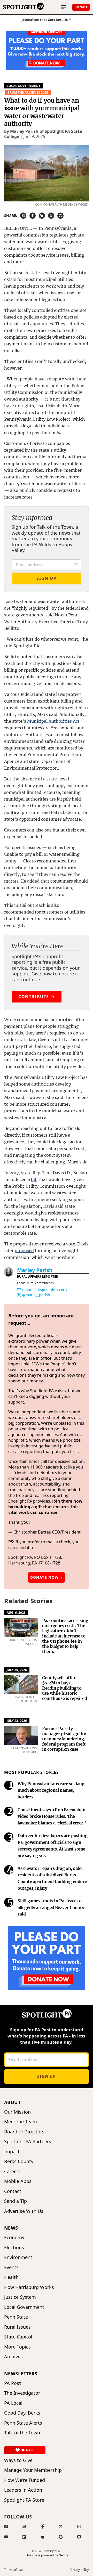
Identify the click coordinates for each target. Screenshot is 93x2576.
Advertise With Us (24, 2211)
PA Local (13, 2403)
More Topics (17, 2347)
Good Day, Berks (22, 2413)
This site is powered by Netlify (47, 2555)
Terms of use (13, 2570)
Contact (13, 2191)
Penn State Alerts (23, 2423)
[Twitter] (19, 1295)
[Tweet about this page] (51, 216)
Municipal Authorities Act (53, 721)
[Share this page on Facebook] (33, 216)
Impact (12, 2152)
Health (11, 2277)
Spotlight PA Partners (28, 2142)
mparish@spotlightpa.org (45, 1290)
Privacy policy (79, 2570)
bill (34, 1179)
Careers (12, 2171)
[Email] (19, 1290)
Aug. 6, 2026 (16, 1613)
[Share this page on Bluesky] (42, 216)
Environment (18, 2257)
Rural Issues (17, 2327)
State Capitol (18, 2337)
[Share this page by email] (23, 216)
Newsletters (21, 2374)
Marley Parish (35, 1270)
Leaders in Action (23, 2490)
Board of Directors (24, 2132)
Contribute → (37, 997)
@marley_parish (36, 1295)
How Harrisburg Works (29, 2287)
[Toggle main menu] (64, 7)
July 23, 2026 (17, 1721)
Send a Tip (16, 2201)
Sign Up (46, 578)
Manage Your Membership (33, 2470)
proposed (24, 1251)
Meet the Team (21, 2122)
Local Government (24, 86)
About (12, 2102)
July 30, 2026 (17, 1670)
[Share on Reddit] (60, 216)
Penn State (16, 2317)
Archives (13, 2357)
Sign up (47, 2076)
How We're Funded (25, 2480)
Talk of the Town (22, 2433)
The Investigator (22, 2393)
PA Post (13, 2383)
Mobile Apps (18, 2181)
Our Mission (17, 2112)
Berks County (19, 2161)
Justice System (20, 2297)
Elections (14, 2248)
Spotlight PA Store (24, 2500)
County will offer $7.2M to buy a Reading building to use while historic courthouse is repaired (64, 1688)
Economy (14, 2237)
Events (11, 2267)
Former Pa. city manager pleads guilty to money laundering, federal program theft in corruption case (64, 1739)
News (11, 2228)
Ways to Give (18, 2460)
